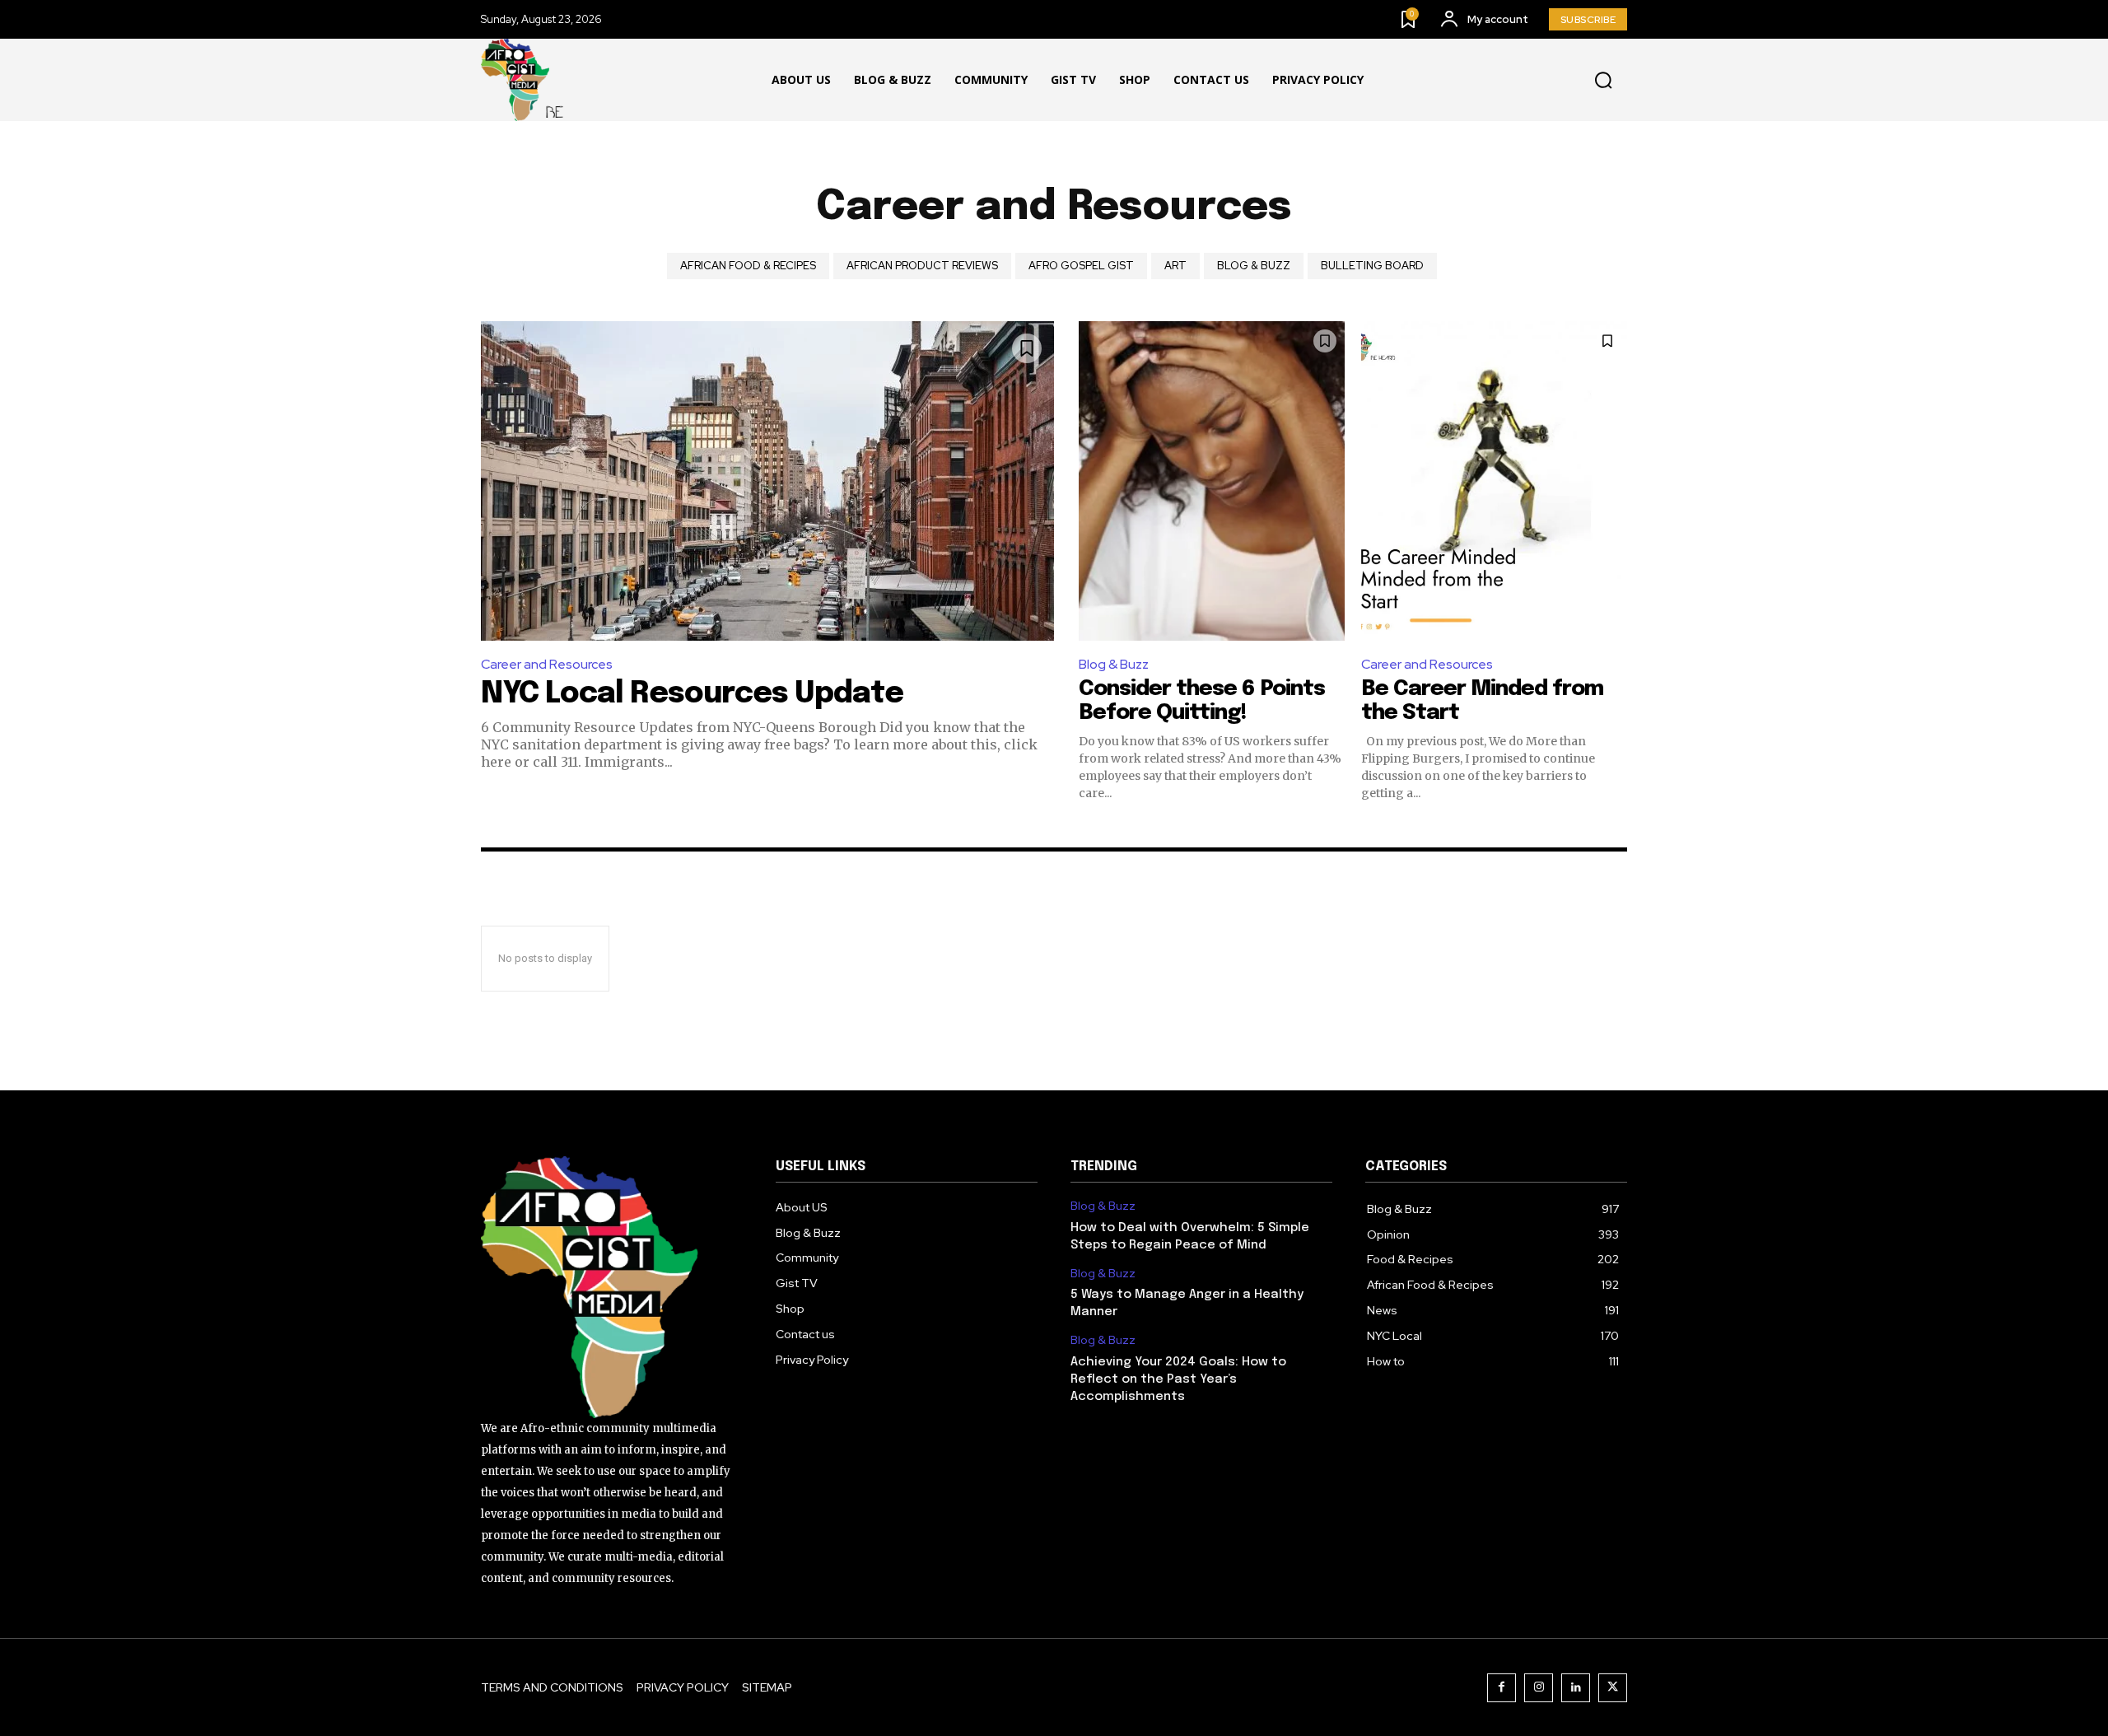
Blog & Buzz (1254, 266)
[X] (1613, 1688)
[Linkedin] (1576, 1688)
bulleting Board (1372, 266)
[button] (1603, 81)
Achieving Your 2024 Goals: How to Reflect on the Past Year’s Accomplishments (1178, 1379)
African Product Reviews (922, 266)
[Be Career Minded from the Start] (1494, 481)
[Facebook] (1502, 1688)
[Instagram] (1539, 1688)
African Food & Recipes (748, 266)
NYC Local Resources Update (692, 694)
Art (1175, 266)
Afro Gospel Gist (1081, 266)
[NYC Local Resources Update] (767, 481)
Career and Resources (547, 664)
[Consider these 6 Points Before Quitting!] (1212, 481)
